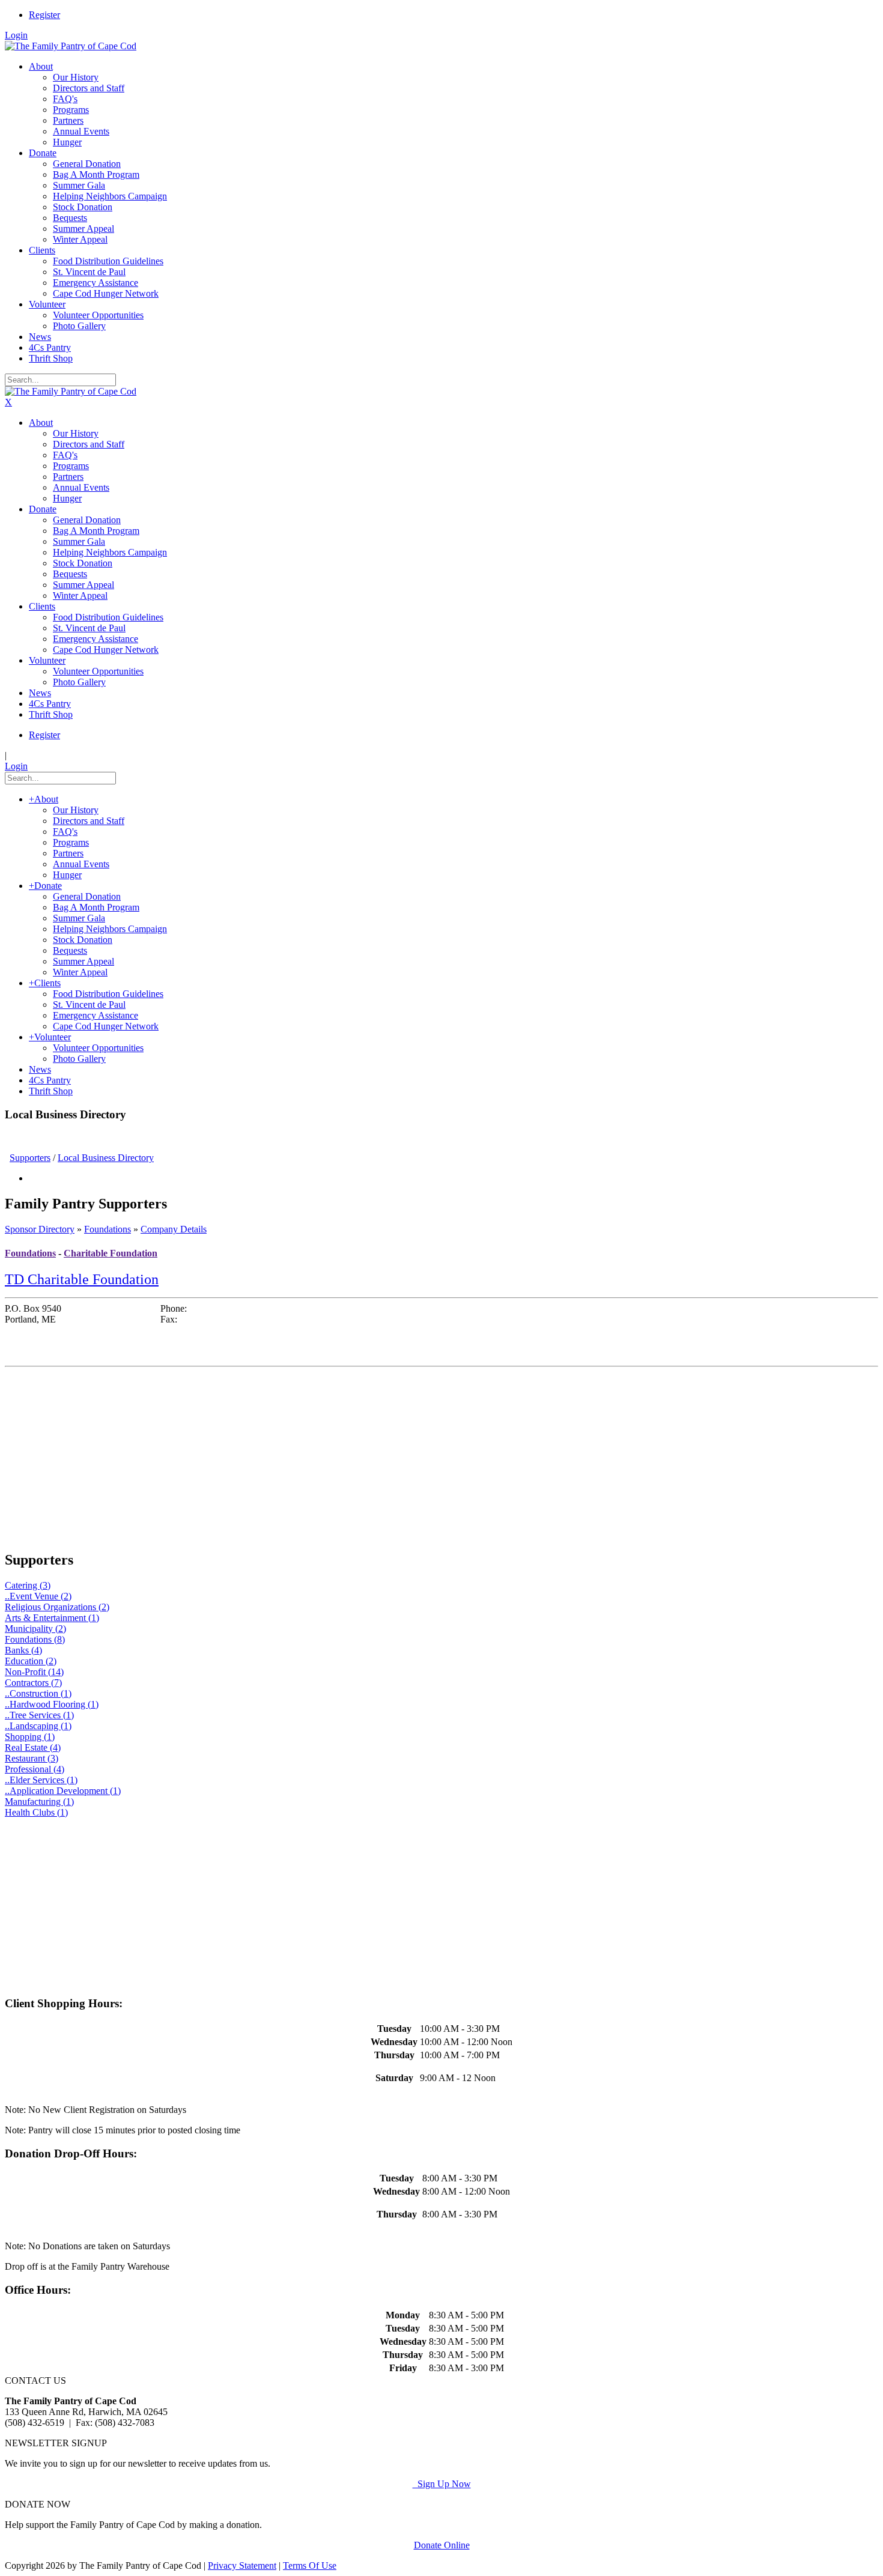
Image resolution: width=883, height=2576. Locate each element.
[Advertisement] (365, 1456)
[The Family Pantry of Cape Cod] (71, 46)
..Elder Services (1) (41, 1780)
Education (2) (31, 1661)
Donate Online (442, 2545)
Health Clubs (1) (36, 1812)
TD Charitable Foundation (82, 1279)
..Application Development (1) (63, 1791)
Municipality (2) (35, 1629)
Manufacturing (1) (39, 1802)
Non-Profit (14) (34, 1672)
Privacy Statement (242, 2565)
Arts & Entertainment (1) (52, 1618)
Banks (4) (23, 1650)
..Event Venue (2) (38, 1596)
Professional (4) (35, 1769)
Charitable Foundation (111, 1253)
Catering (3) (28, 1585)
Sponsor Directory (40, 1229)
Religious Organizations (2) (57, 1607)
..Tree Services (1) (39, 1715)
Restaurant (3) (32, 1758)
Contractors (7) (33, 1683)
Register (44, 15)
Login (16, 35)
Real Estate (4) (33, 1747)
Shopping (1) (30, 1737)
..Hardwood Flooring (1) (52, 1704)
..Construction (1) (38, 1693)
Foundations (108, 1229)
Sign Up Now (442, 2484)
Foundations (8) (35, 1639)
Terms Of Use (310, 2565)
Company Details (174, 1229)
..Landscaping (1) (38, 1726)
